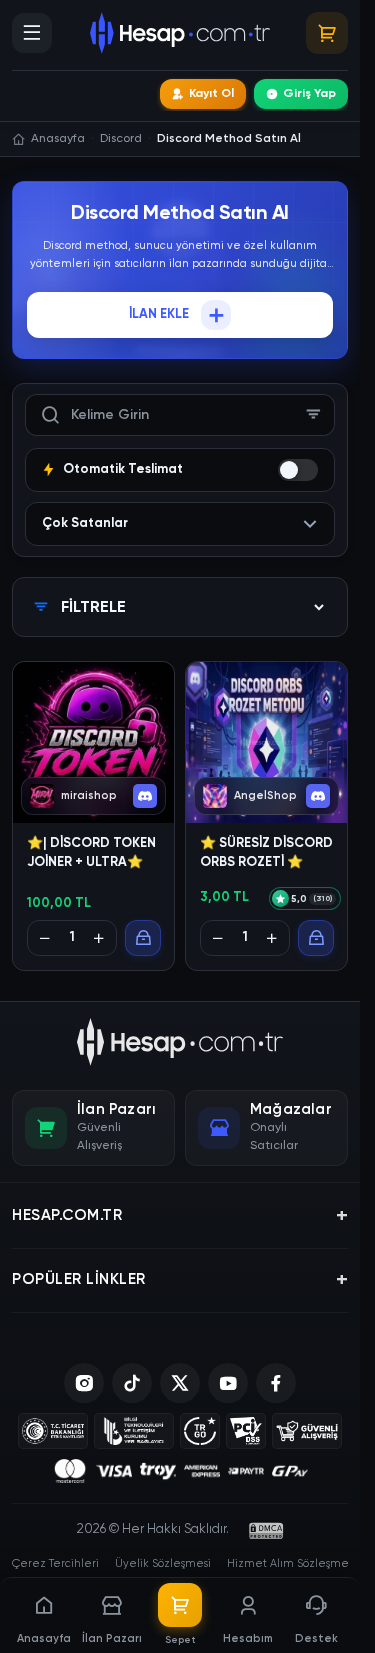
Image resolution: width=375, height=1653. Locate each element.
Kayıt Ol (211, 94)
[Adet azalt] (45, 938)
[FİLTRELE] (314, 415)
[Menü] (32, 33)
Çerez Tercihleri (55, 1563)
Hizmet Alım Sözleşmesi (291, 1563)
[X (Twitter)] (180, 1383)
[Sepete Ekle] (143, 938)
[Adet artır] (99, 938)
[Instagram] (84, 1383)
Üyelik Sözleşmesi (163, 1563)
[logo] (180, 1042)
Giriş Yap (309, 94)
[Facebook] (276, 1383)
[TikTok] (132, 1383)
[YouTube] (228, 1383)
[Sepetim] (327, 33)
